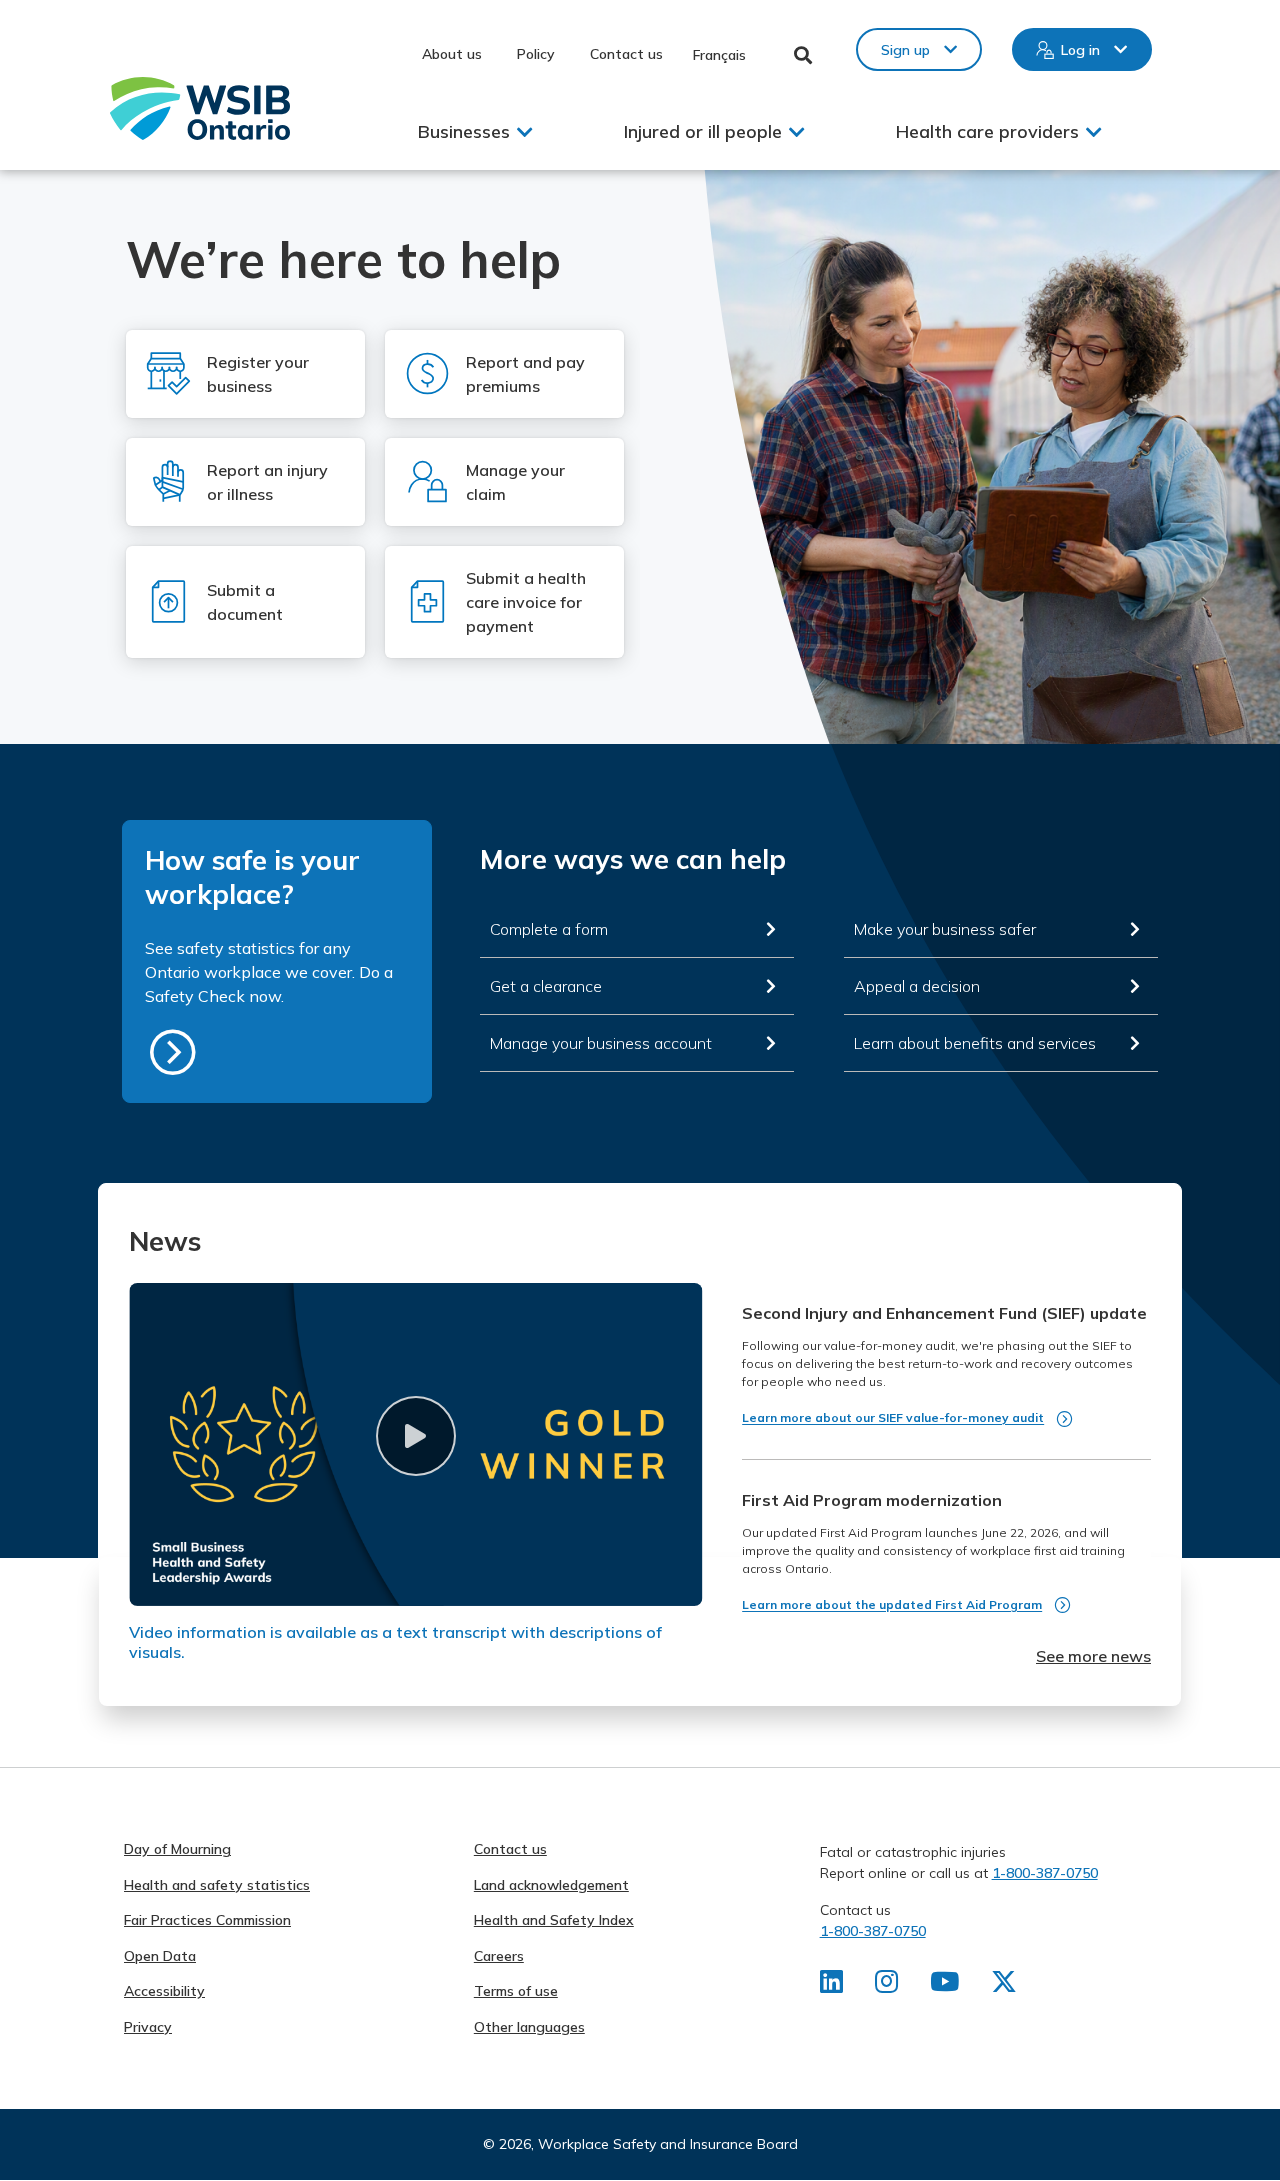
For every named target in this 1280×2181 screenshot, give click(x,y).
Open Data (160, 1956)
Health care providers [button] (987, 131)
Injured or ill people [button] (703, 131)
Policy (536, 54)
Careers (499, 1956)
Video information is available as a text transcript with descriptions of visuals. (395, 1642)
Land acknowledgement (551, 1885)
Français (719, 55)
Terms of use (516, 1991)
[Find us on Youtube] (944, 1986)
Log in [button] (1080, 50)
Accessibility (164, 1991)
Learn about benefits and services (975, 1043)
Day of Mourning (177, 1849)
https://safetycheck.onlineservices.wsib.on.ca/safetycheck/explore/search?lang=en (173, 1052)
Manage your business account (601, 1043)
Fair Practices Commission (207, 1920)
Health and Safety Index (554, 1920)
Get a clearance (546, 986)
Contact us (626, 54)
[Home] (200, 108)
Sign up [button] (905, 50)
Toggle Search (803, 55)
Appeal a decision (917, 986)
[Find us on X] (1004, 1986)
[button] (415, 1436)
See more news (1093, 1656)
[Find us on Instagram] (886, 1986)
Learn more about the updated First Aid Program (892, 1604)
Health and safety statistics (217, 1885)
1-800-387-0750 (1045, 1873)
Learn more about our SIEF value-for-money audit (893, 1417)
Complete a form (549, 929)
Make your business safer (945, 929)
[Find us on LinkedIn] (831, 1986)
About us (452, 54)
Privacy (148, 2027)
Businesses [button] (464, 131)
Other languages (529, 2027)
